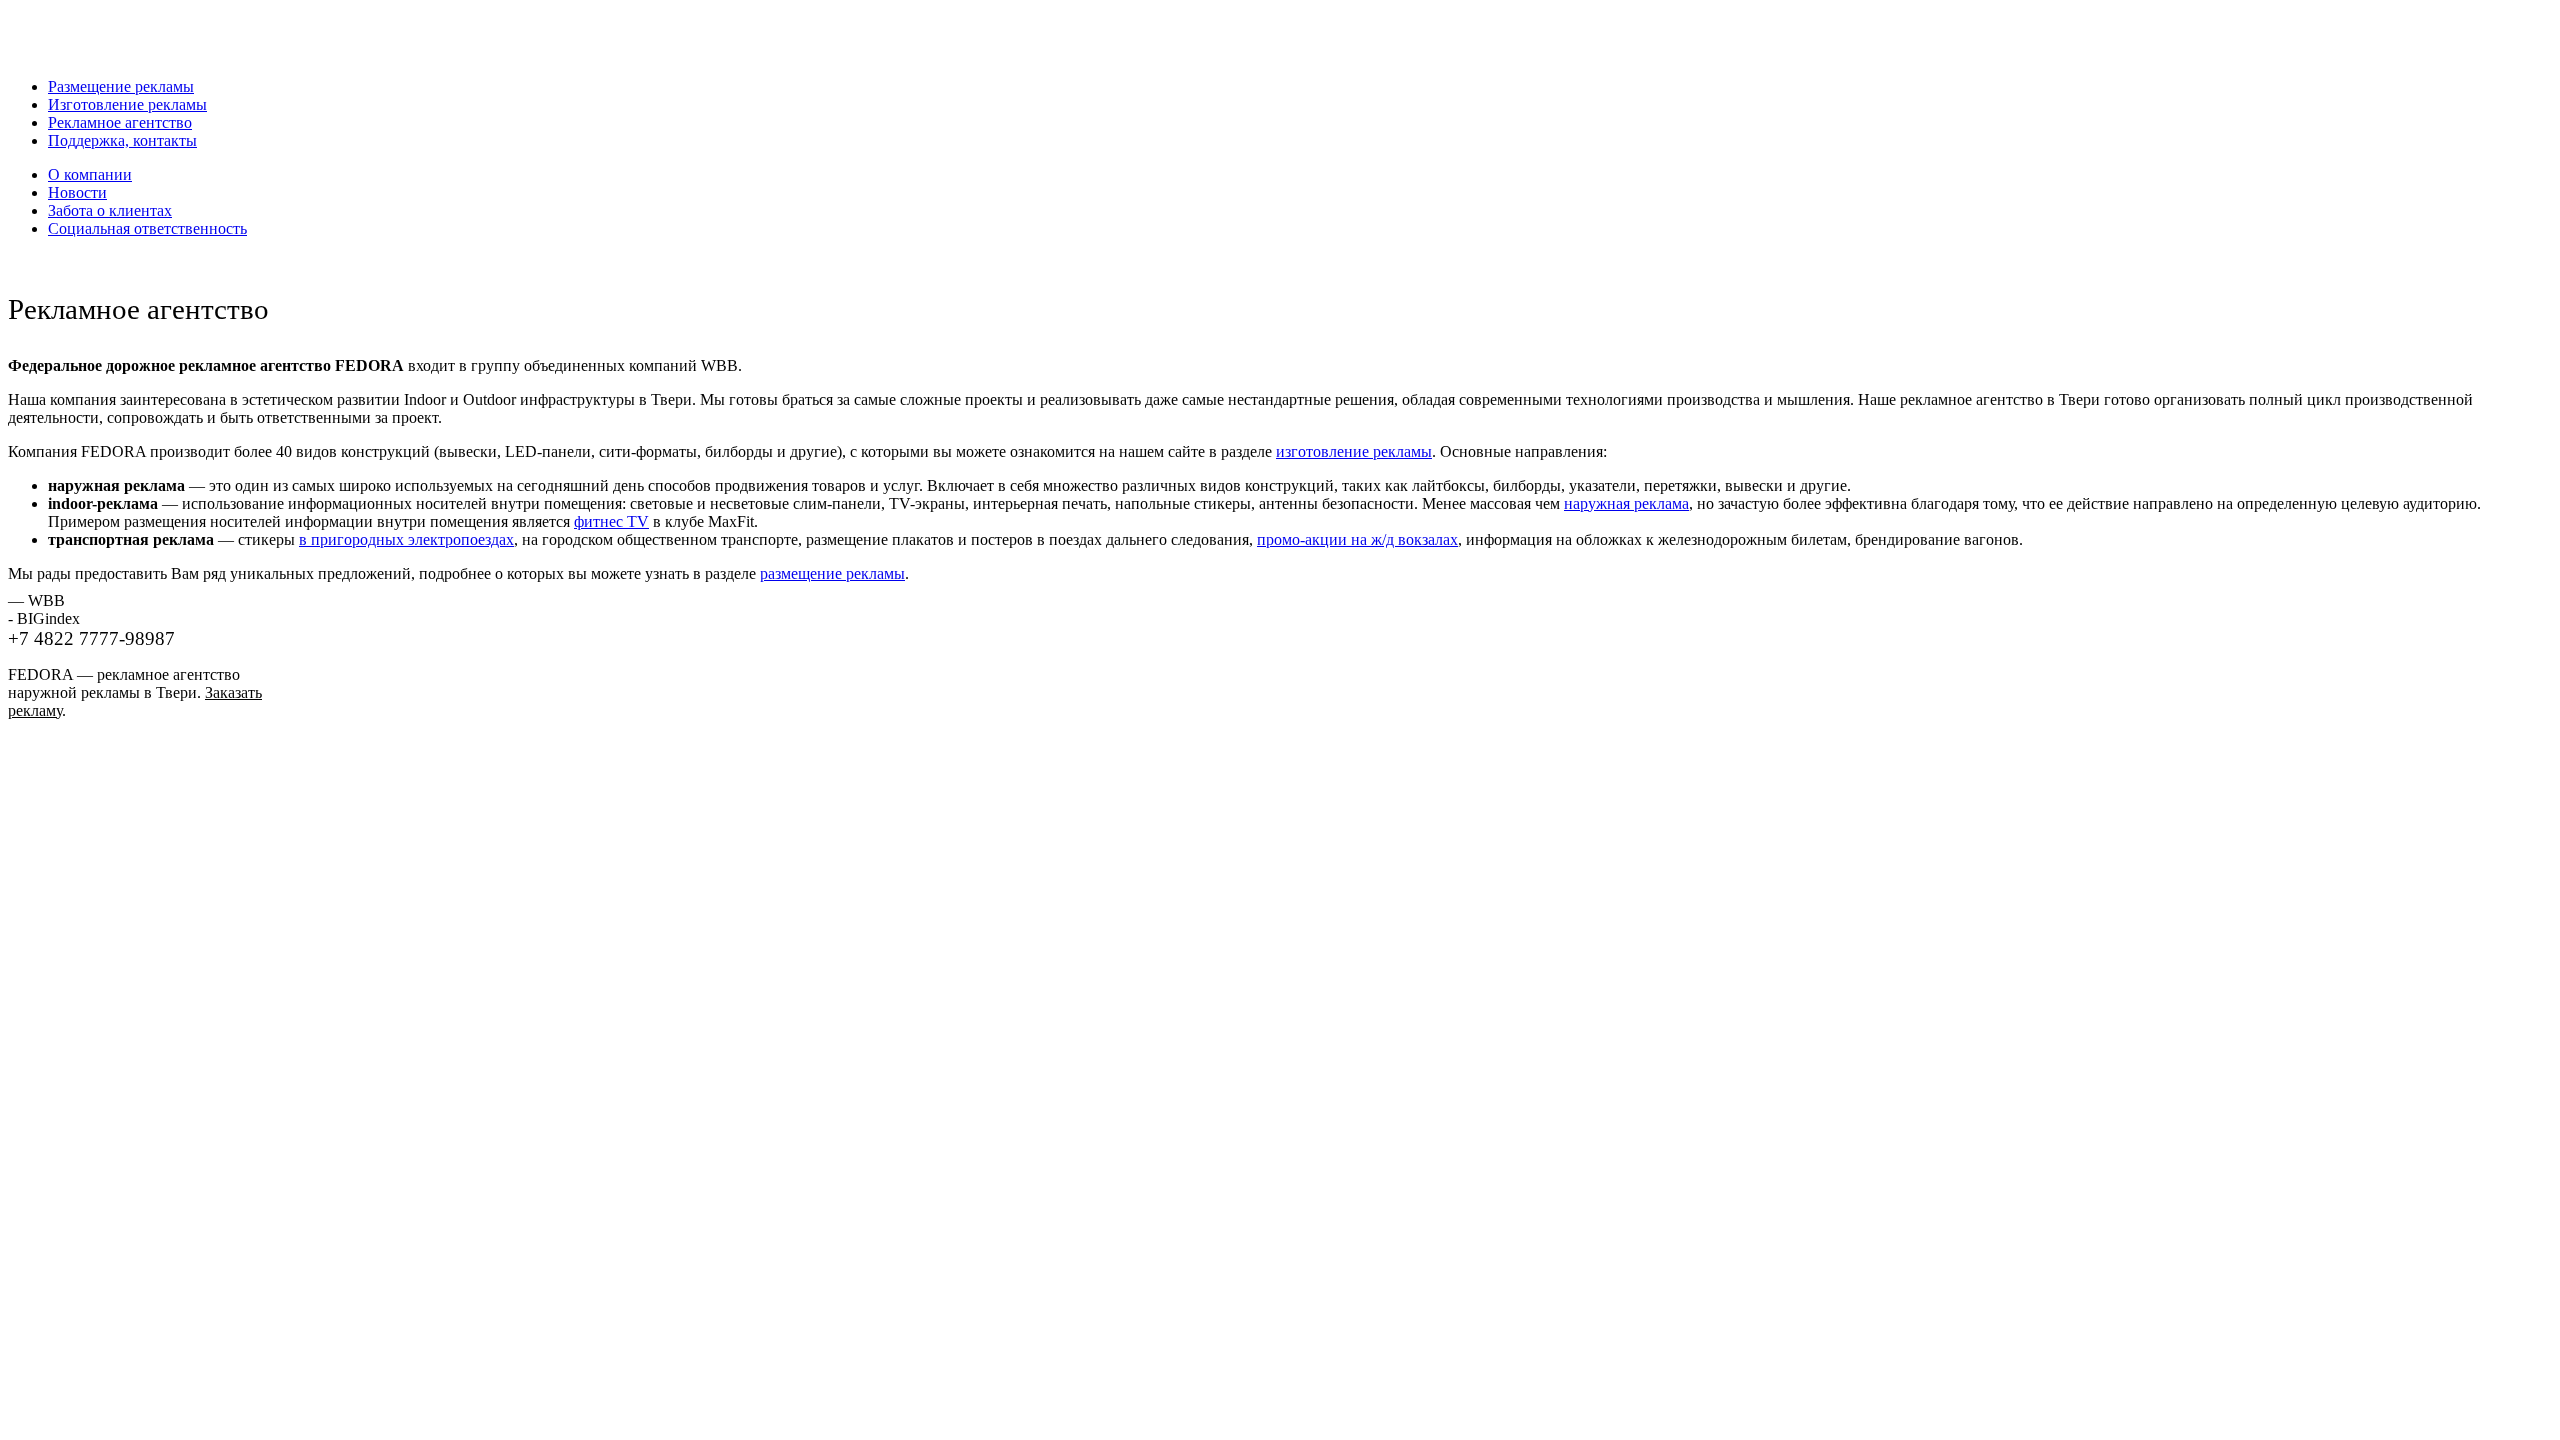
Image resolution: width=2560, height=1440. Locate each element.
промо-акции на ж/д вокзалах (1357, 539)
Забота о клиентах (110, 210)
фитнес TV (611, 521)
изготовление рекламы (1354, 451)
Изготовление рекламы (127, 104)
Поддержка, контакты (122, 140)
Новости (77, 192)
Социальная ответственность (147, 228)
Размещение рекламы (121, 86)
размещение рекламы (832, 573)
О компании (90, 174)
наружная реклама (1626, 503)
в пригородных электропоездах (406, 539)
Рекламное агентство (120, 122)
